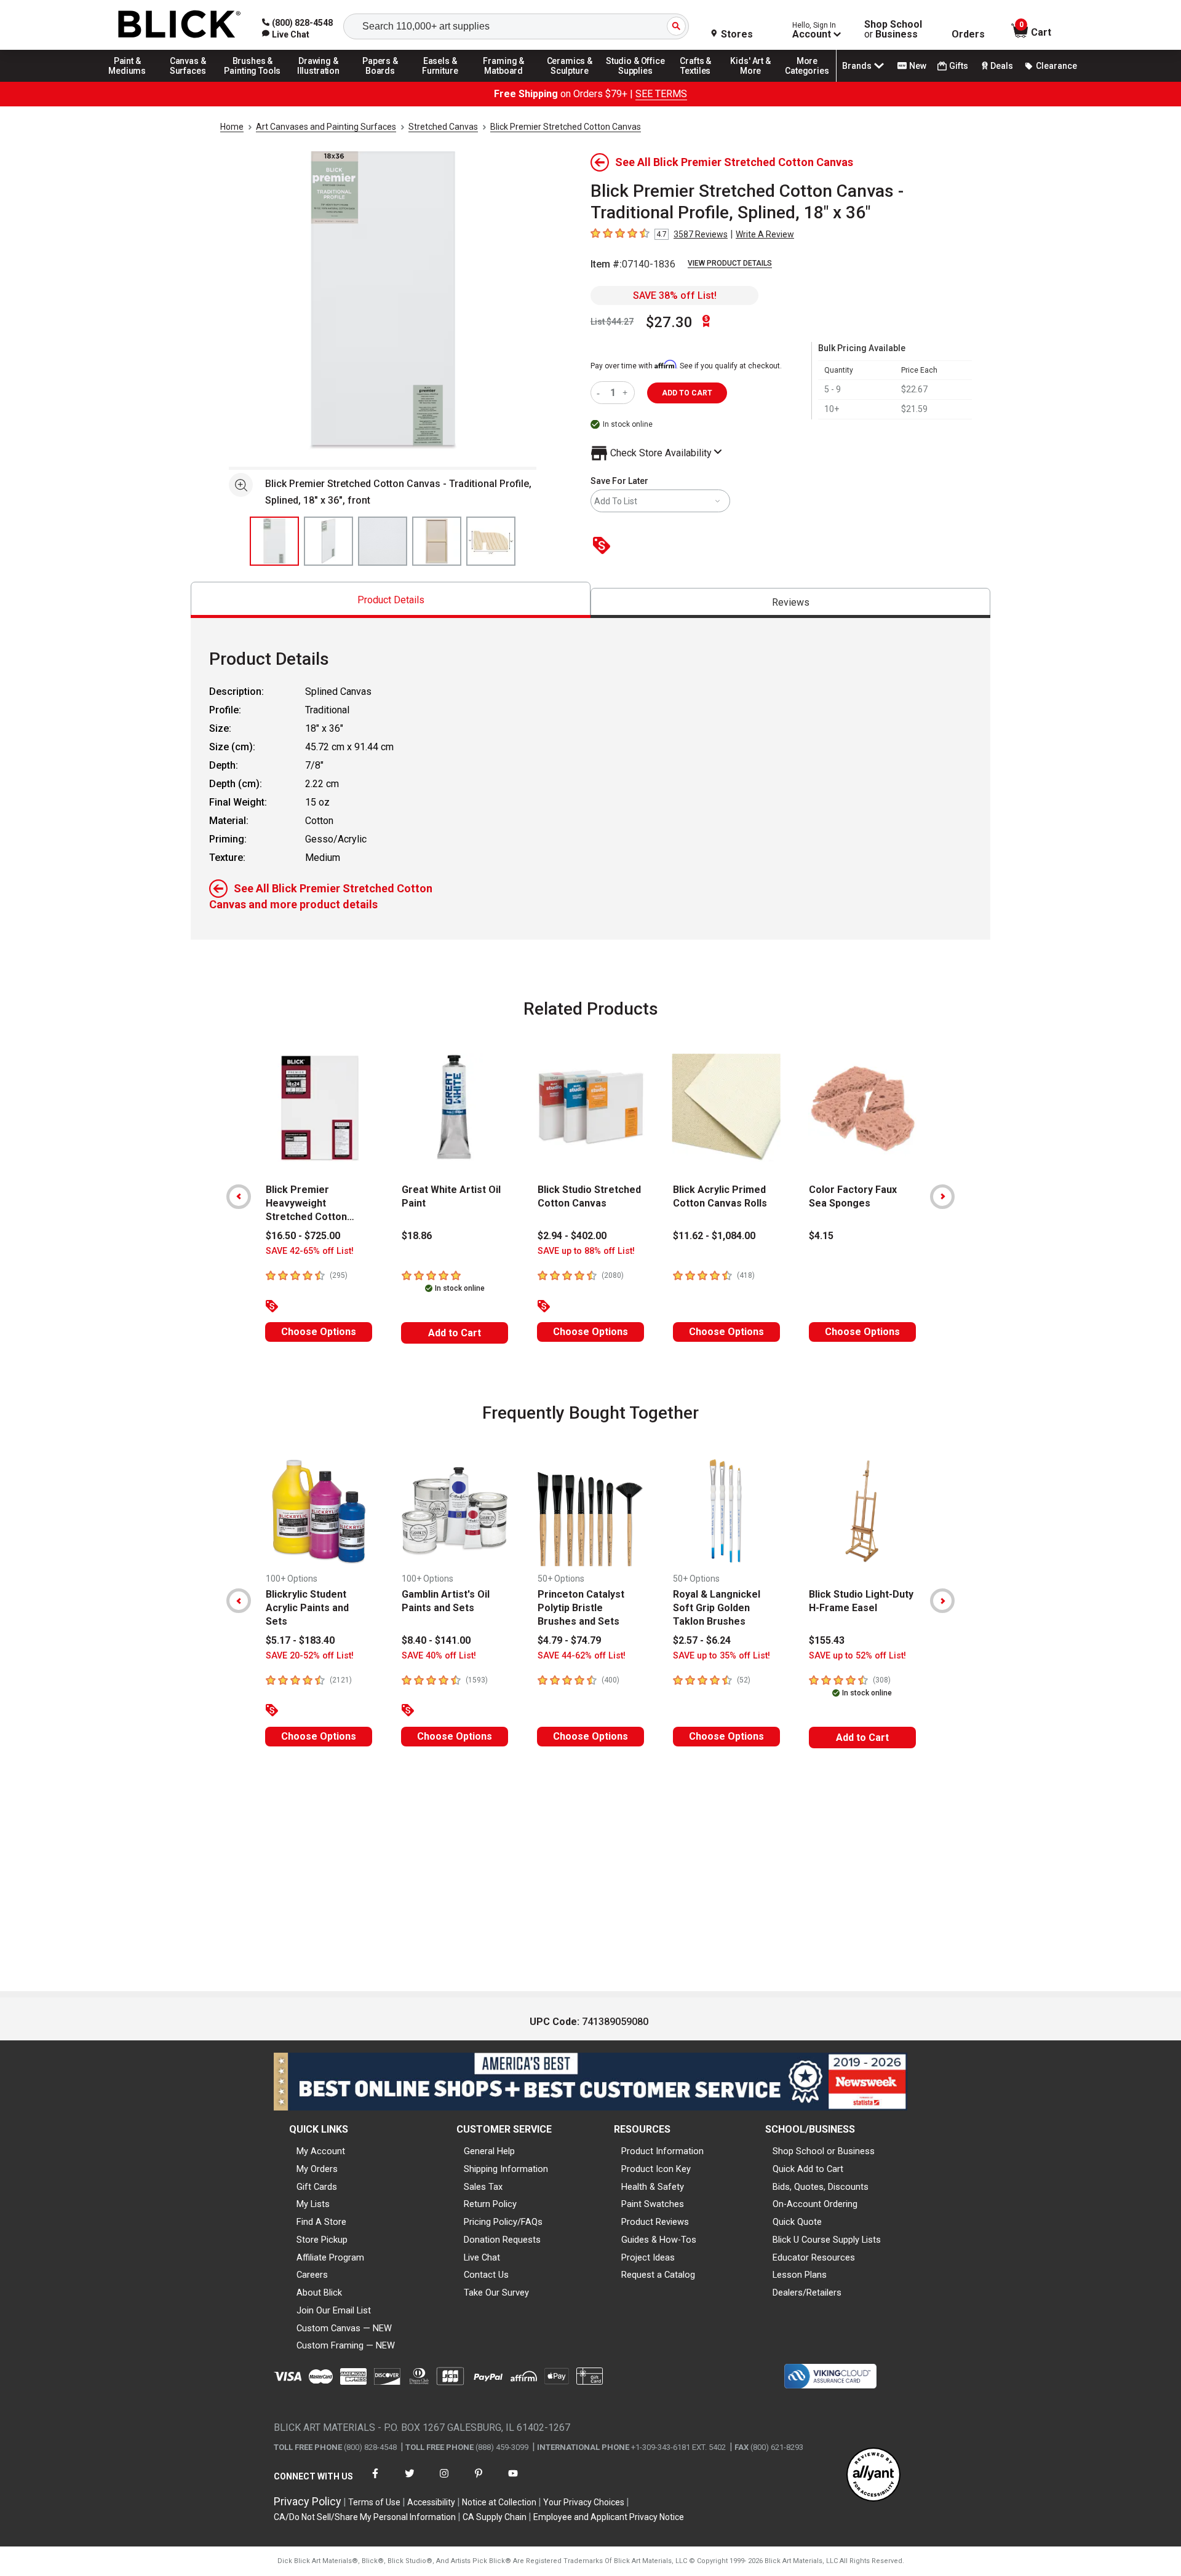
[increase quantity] (626, 393)
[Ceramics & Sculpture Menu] (570, 81)
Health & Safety (653, 2187)
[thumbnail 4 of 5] (437, 541)
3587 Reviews (701, 234)
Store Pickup (322, 2240)
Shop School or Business (824, 2151)
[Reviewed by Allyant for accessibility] (873, 2475)
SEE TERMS (661, 94)
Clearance (1056, 66)
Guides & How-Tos (659, 2240)
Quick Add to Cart (808, 2169)
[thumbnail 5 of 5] (491, 541)
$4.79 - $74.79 (569, 1640)
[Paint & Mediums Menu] (132, 81)
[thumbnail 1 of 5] (274, 541)
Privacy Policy (308, 2501)
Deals (1002, 66)
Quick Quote (797, 2222)
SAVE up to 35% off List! (722, 1656)
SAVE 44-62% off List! (582, 1656)
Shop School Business (893, 30)
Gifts (959, 66)
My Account (321, 2151)
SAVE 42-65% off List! (310, 1251)
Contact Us (486, 2275)
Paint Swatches (653, 2204)
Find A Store (321, 2222)
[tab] (391, 600)
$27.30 (669, 322)
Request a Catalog (658, 2275)
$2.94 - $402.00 (572, 1236)
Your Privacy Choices (584, 2502)
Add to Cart (455, 1333)
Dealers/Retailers (807, 2293)
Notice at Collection (499, 2502)
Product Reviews (655, 2222)
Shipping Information (506, 2169)
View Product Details (730, 263)
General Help (489, 2151)
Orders (968, 34)
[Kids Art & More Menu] (756, 81)
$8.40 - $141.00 (436, 1640)
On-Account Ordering (815, 2204)
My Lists (313, 2204)
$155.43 (827, 1640)
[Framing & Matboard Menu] (504, 81)
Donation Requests (502, 2240)
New (918, 66)
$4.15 (821, 1236)
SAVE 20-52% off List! (310, 1656)
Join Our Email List (334, 2310)
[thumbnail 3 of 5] (383, 541)
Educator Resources (814, 2257)
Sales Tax (483, 2187)
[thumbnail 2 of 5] (328, 541)
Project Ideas (648, 2257)
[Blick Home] (180, 25)
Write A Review (765, 234)
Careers (312, 2275)
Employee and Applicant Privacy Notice (609, 2517)
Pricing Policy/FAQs (503, 2222)
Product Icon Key (656, 2169)
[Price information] (604, 546)
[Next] (942, 1197)
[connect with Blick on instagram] (444, 2481)
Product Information (662, 2151)
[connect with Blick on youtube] (513, 2481)
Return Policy (490, 2204)
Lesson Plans (800, 2275)
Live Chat (482, 2257)
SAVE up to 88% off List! (586, 1251)
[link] (286, 34)
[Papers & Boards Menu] (384, 81)
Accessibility (431, 2502)
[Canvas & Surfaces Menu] (189, 81)
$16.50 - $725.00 (303, 1236)
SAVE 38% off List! (675, 295)
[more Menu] (807, 81)
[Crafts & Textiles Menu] (701, 81)
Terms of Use (374, 2502)
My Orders (317, 2169)
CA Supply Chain (495, 2517)
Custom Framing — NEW (346, 2345)
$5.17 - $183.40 (300, 1640)
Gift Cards (317, 2187)
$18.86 (417, 1236)
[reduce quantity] (601, 393)
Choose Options (319, 1332)
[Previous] (239, 1197)
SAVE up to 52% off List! (857, 1656)
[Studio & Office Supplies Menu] (635, 81)
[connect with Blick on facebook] (375, 2481)
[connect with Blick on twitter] (410, 2481)
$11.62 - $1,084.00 (714, 1236)
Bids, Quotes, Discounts (821, 2187)
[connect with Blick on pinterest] (479, 2481)
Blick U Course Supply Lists (827, 2240)
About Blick (319, 2293)
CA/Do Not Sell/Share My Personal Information (365, 2517)
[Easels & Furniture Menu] (442, 81)
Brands (857, 66)
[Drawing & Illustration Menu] (319, 81)
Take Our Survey (496, 2293)
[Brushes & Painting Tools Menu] (253, 81)
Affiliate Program (330, 2257)
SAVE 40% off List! (439, 1656)
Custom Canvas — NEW (344, 2328)
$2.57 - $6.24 (702, 1640)
